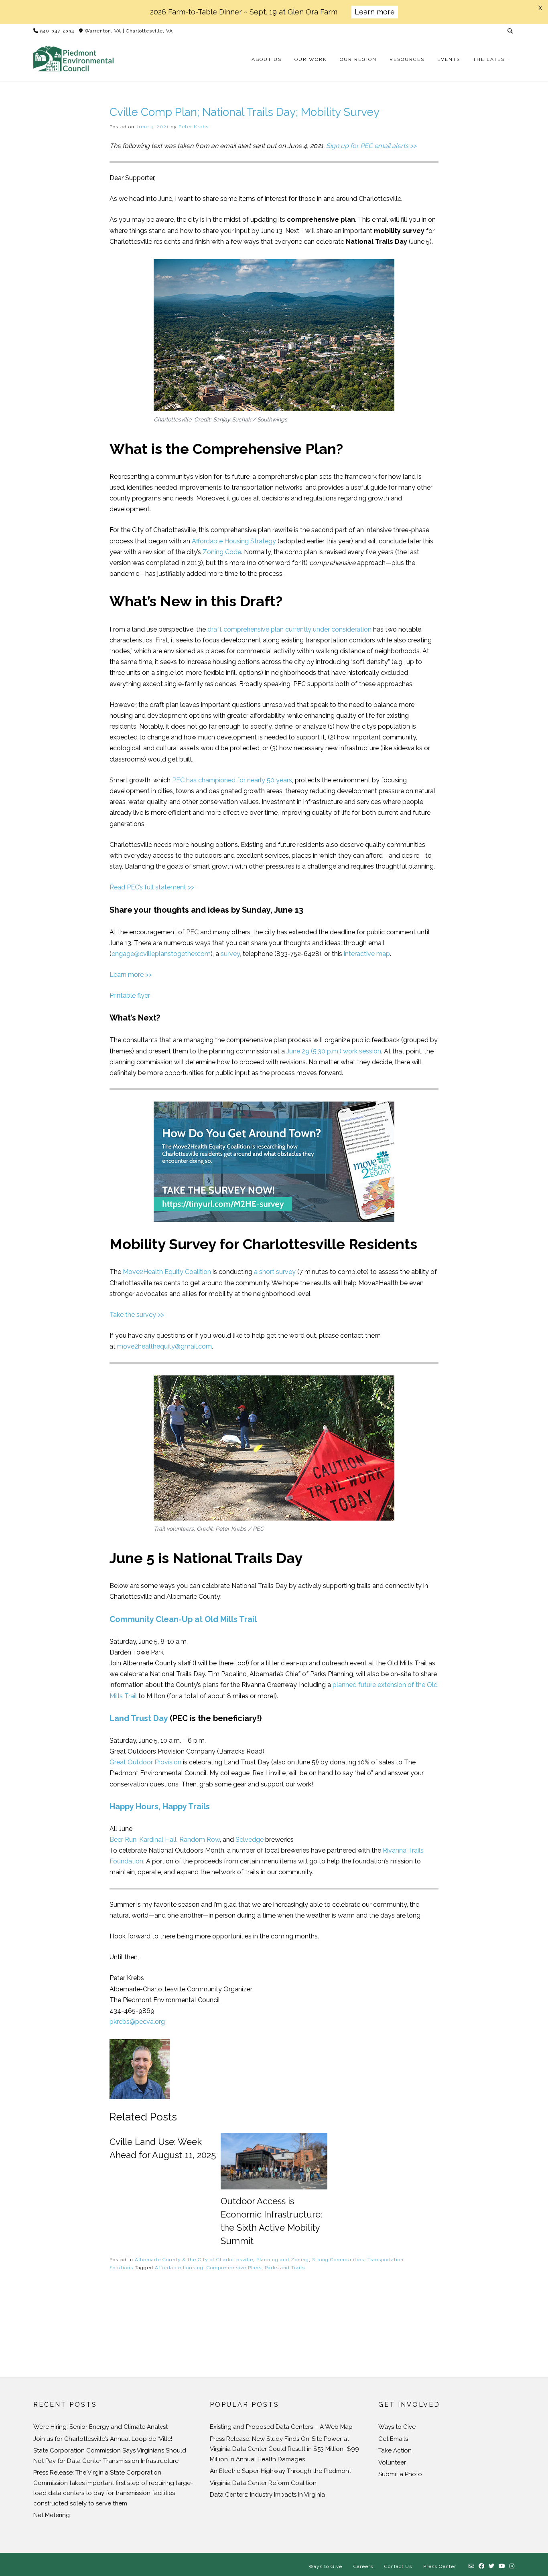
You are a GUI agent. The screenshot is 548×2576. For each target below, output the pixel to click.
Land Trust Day (139, 1718)
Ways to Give (397, 2427)
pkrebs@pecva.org (137, 2022)
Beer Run (123, 1840)
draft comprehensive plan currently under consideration (289, 629)
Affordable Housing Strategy (234, 541)
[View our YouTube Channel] (502, 2566)
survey (230, 954)
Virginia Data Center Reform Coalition (263, 2483)
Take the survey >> (137, 1315)
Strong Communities (338, 2260)
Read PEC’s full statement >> (152, 887)
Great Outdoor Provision (145, 1762)
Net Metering (52, 2515)
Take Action (395, 2450)
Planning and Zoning (283, 2260)
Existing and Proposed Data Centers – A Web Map (281, 2427)
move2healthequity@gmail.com (164, 1346)
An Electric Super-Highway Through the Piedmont (280, 2471)
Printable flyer (130, 995)
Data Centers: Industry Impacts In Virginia (267, 2495)
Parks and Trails (285, 2268)
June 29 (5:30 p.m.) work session (334, 1051)
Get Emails (393, 2439)
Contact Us (398, 2566)
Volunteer (392, 2463)
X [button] (540, 8)
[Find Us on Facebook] (482, 2566)
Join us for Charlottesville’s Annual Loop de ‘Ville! (103, 2439)
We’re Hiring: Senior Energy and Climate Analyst (100, 2427)
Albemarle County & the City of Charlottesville (194, 2260)
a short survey (275, 1272)
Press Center (440, 2566)
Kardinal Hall (158, 1840)
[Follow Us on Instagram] (512, 2566)
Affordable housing (179, 2268)
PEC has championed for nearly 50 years (232, 780)
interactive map (367, 954)
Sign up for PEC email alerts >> (371, 146)
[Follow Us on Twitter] (492, 2566)
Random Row (200, 1840)
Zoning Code (222, 552)
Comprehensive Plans (234, 2268)
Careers (363, 2566)
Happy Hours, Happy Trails (160, 1806)
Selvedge (250, 1840)
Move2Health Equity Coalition (167, 1272)
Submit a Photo (400, 2474)
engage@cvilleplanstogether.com (161, 954)
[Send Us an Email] (472, 2566)
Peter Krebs (194, 127)
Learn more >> (131, 975)
